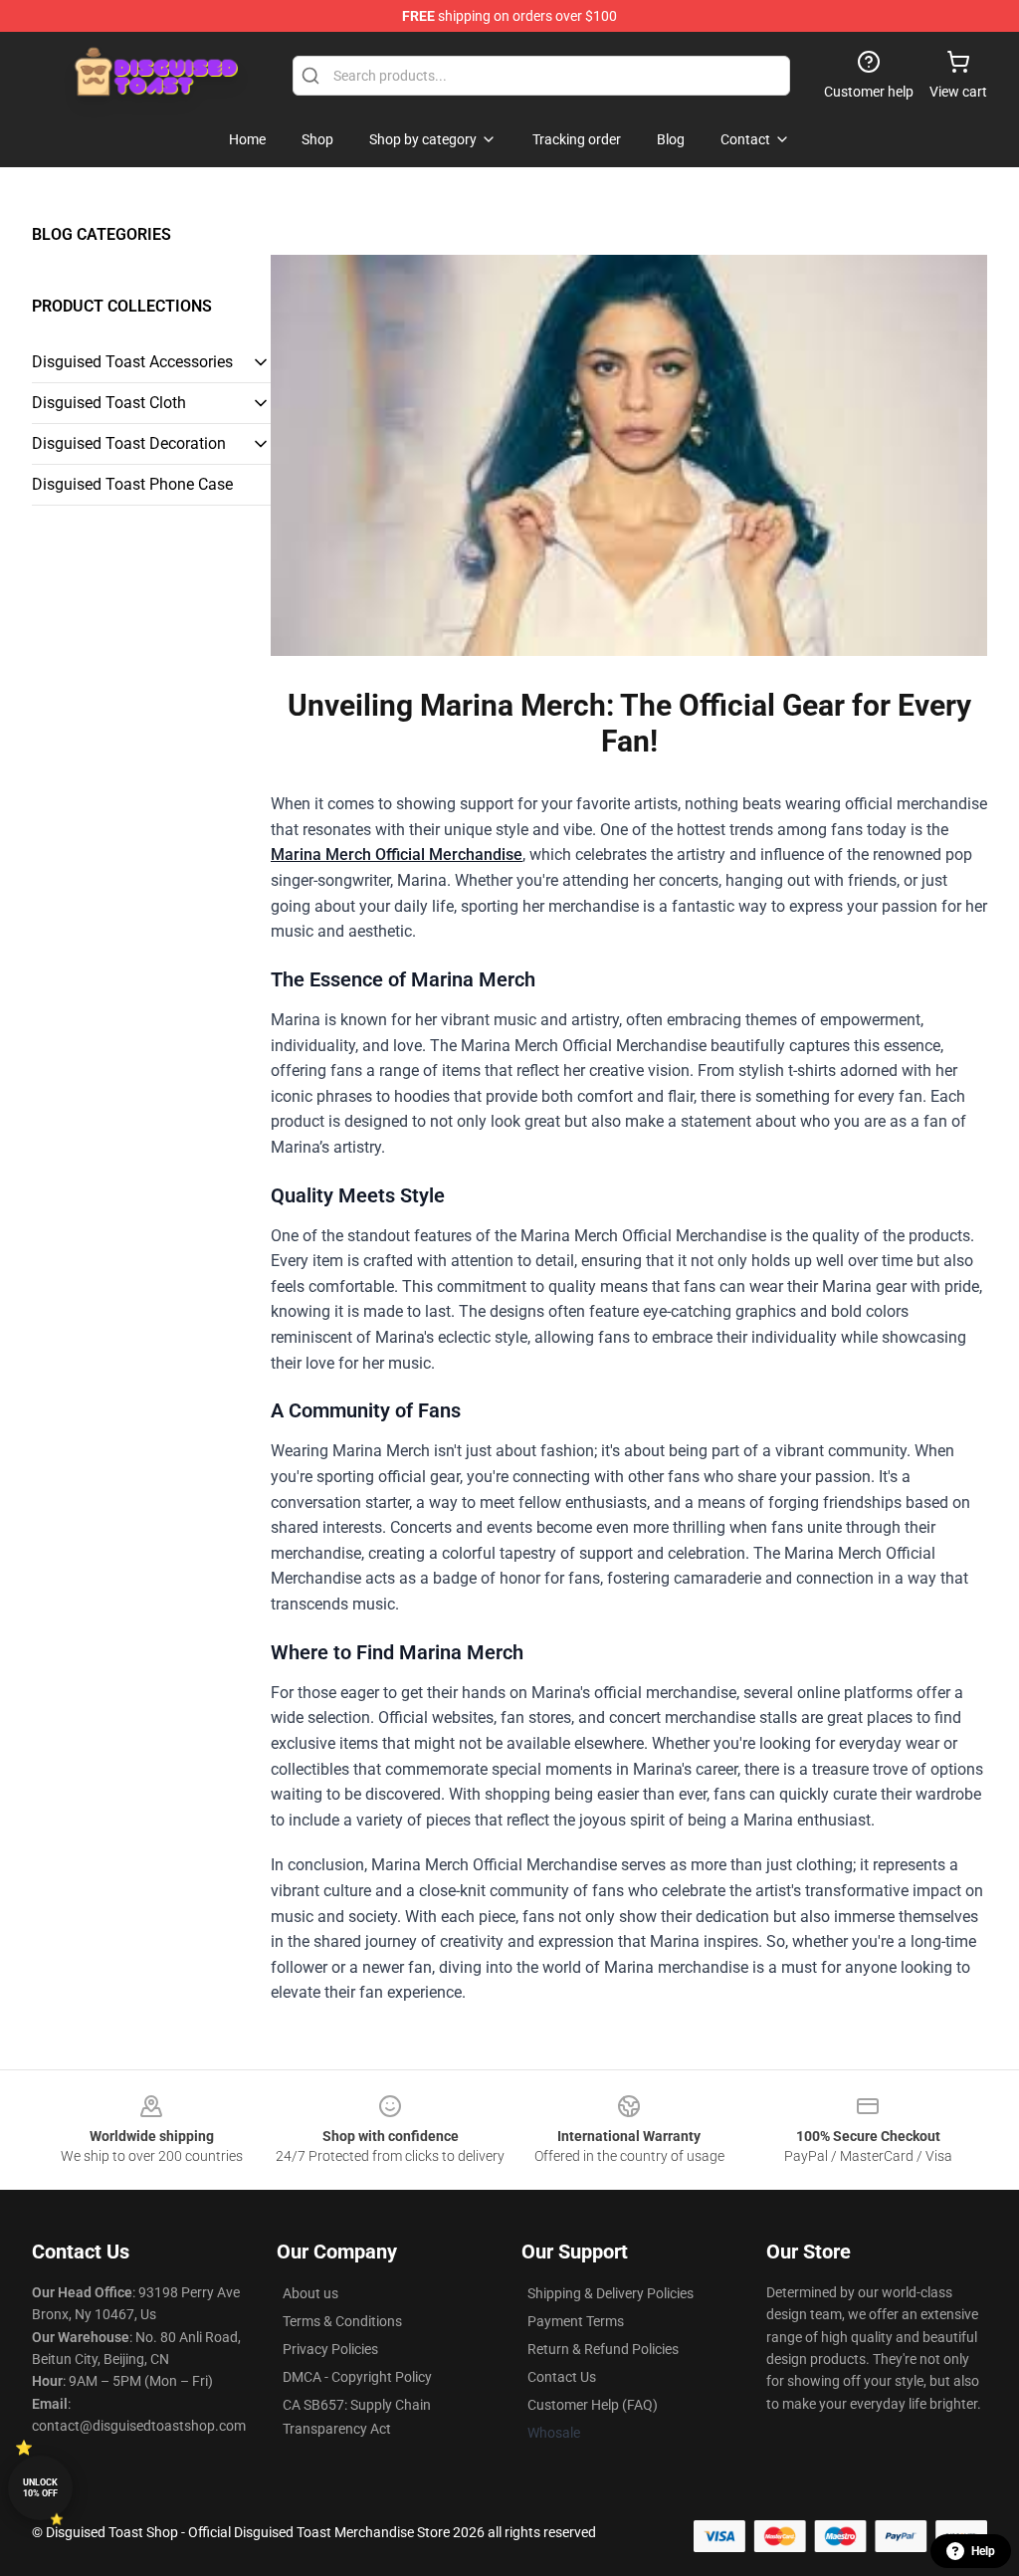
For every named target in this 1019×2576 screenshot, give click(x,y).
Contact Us (562, 2377)
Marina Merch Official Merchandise (397, 855)
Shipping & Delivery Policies (611, 2293)
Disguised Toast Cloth (109, 403)
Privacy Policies (330, 2349)
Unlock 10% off (40, 2488)
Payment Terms (576, 2321)
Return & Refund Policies (603, 2349)
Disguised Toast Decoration (129, 443)
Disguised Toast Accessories (132, 362)
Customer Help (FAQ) (593, 2405)
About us (310, 2293)
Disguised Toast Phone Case (132, 484)
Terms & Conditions (342, 2321)
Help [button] (983, 2551)
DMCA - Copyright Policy (357, 2377)
